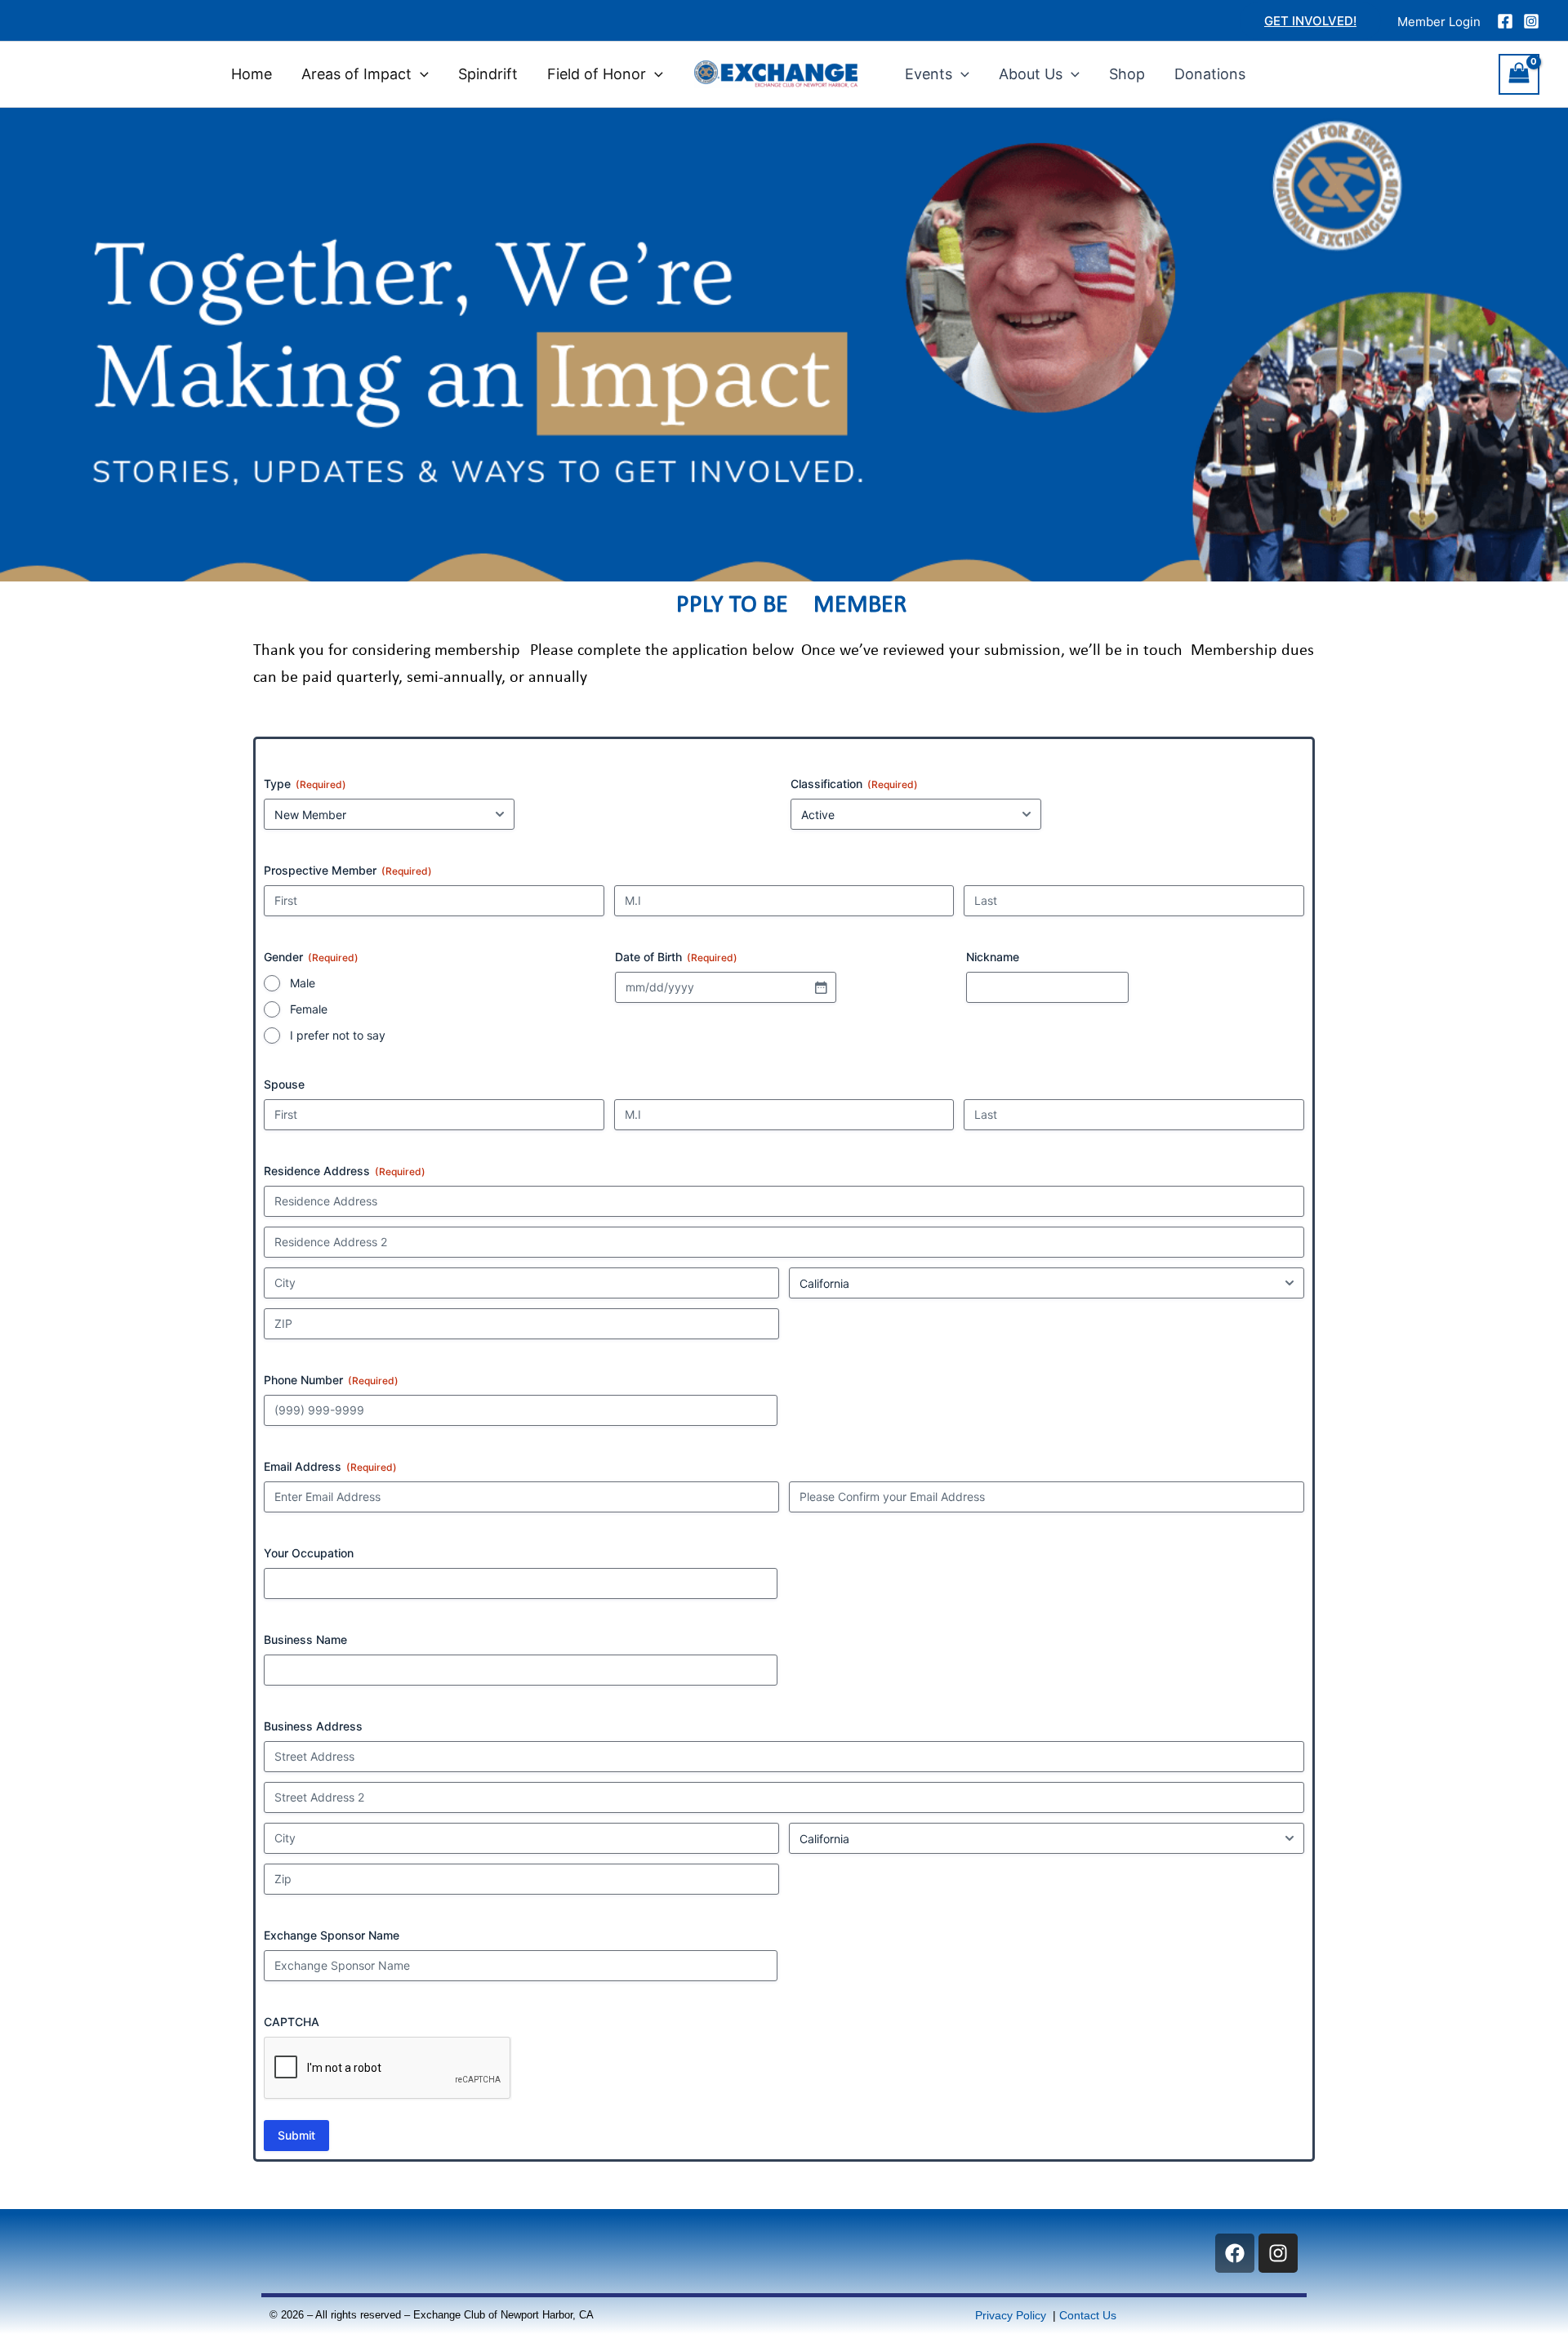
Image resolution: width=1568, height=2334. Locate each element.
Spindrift (488, 74)
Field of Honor (597, 74)
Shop (1127, 74)
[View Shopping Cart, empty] (1519, 74)
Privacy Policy (1012, 2315)
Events (929, 74)
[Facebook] (1505, 21)
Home (252, 74)
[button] (1310, 21)
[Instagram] (1531, 21)
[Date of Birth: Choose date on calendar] (821, 987)
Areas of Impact (356, 74)
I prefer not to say (338, 1035)
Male (303, 983)
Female (309, 1009)
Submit (296, 2135)
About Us (1031, 74)
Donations (1210, 74)
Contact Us (1088, 2315)
